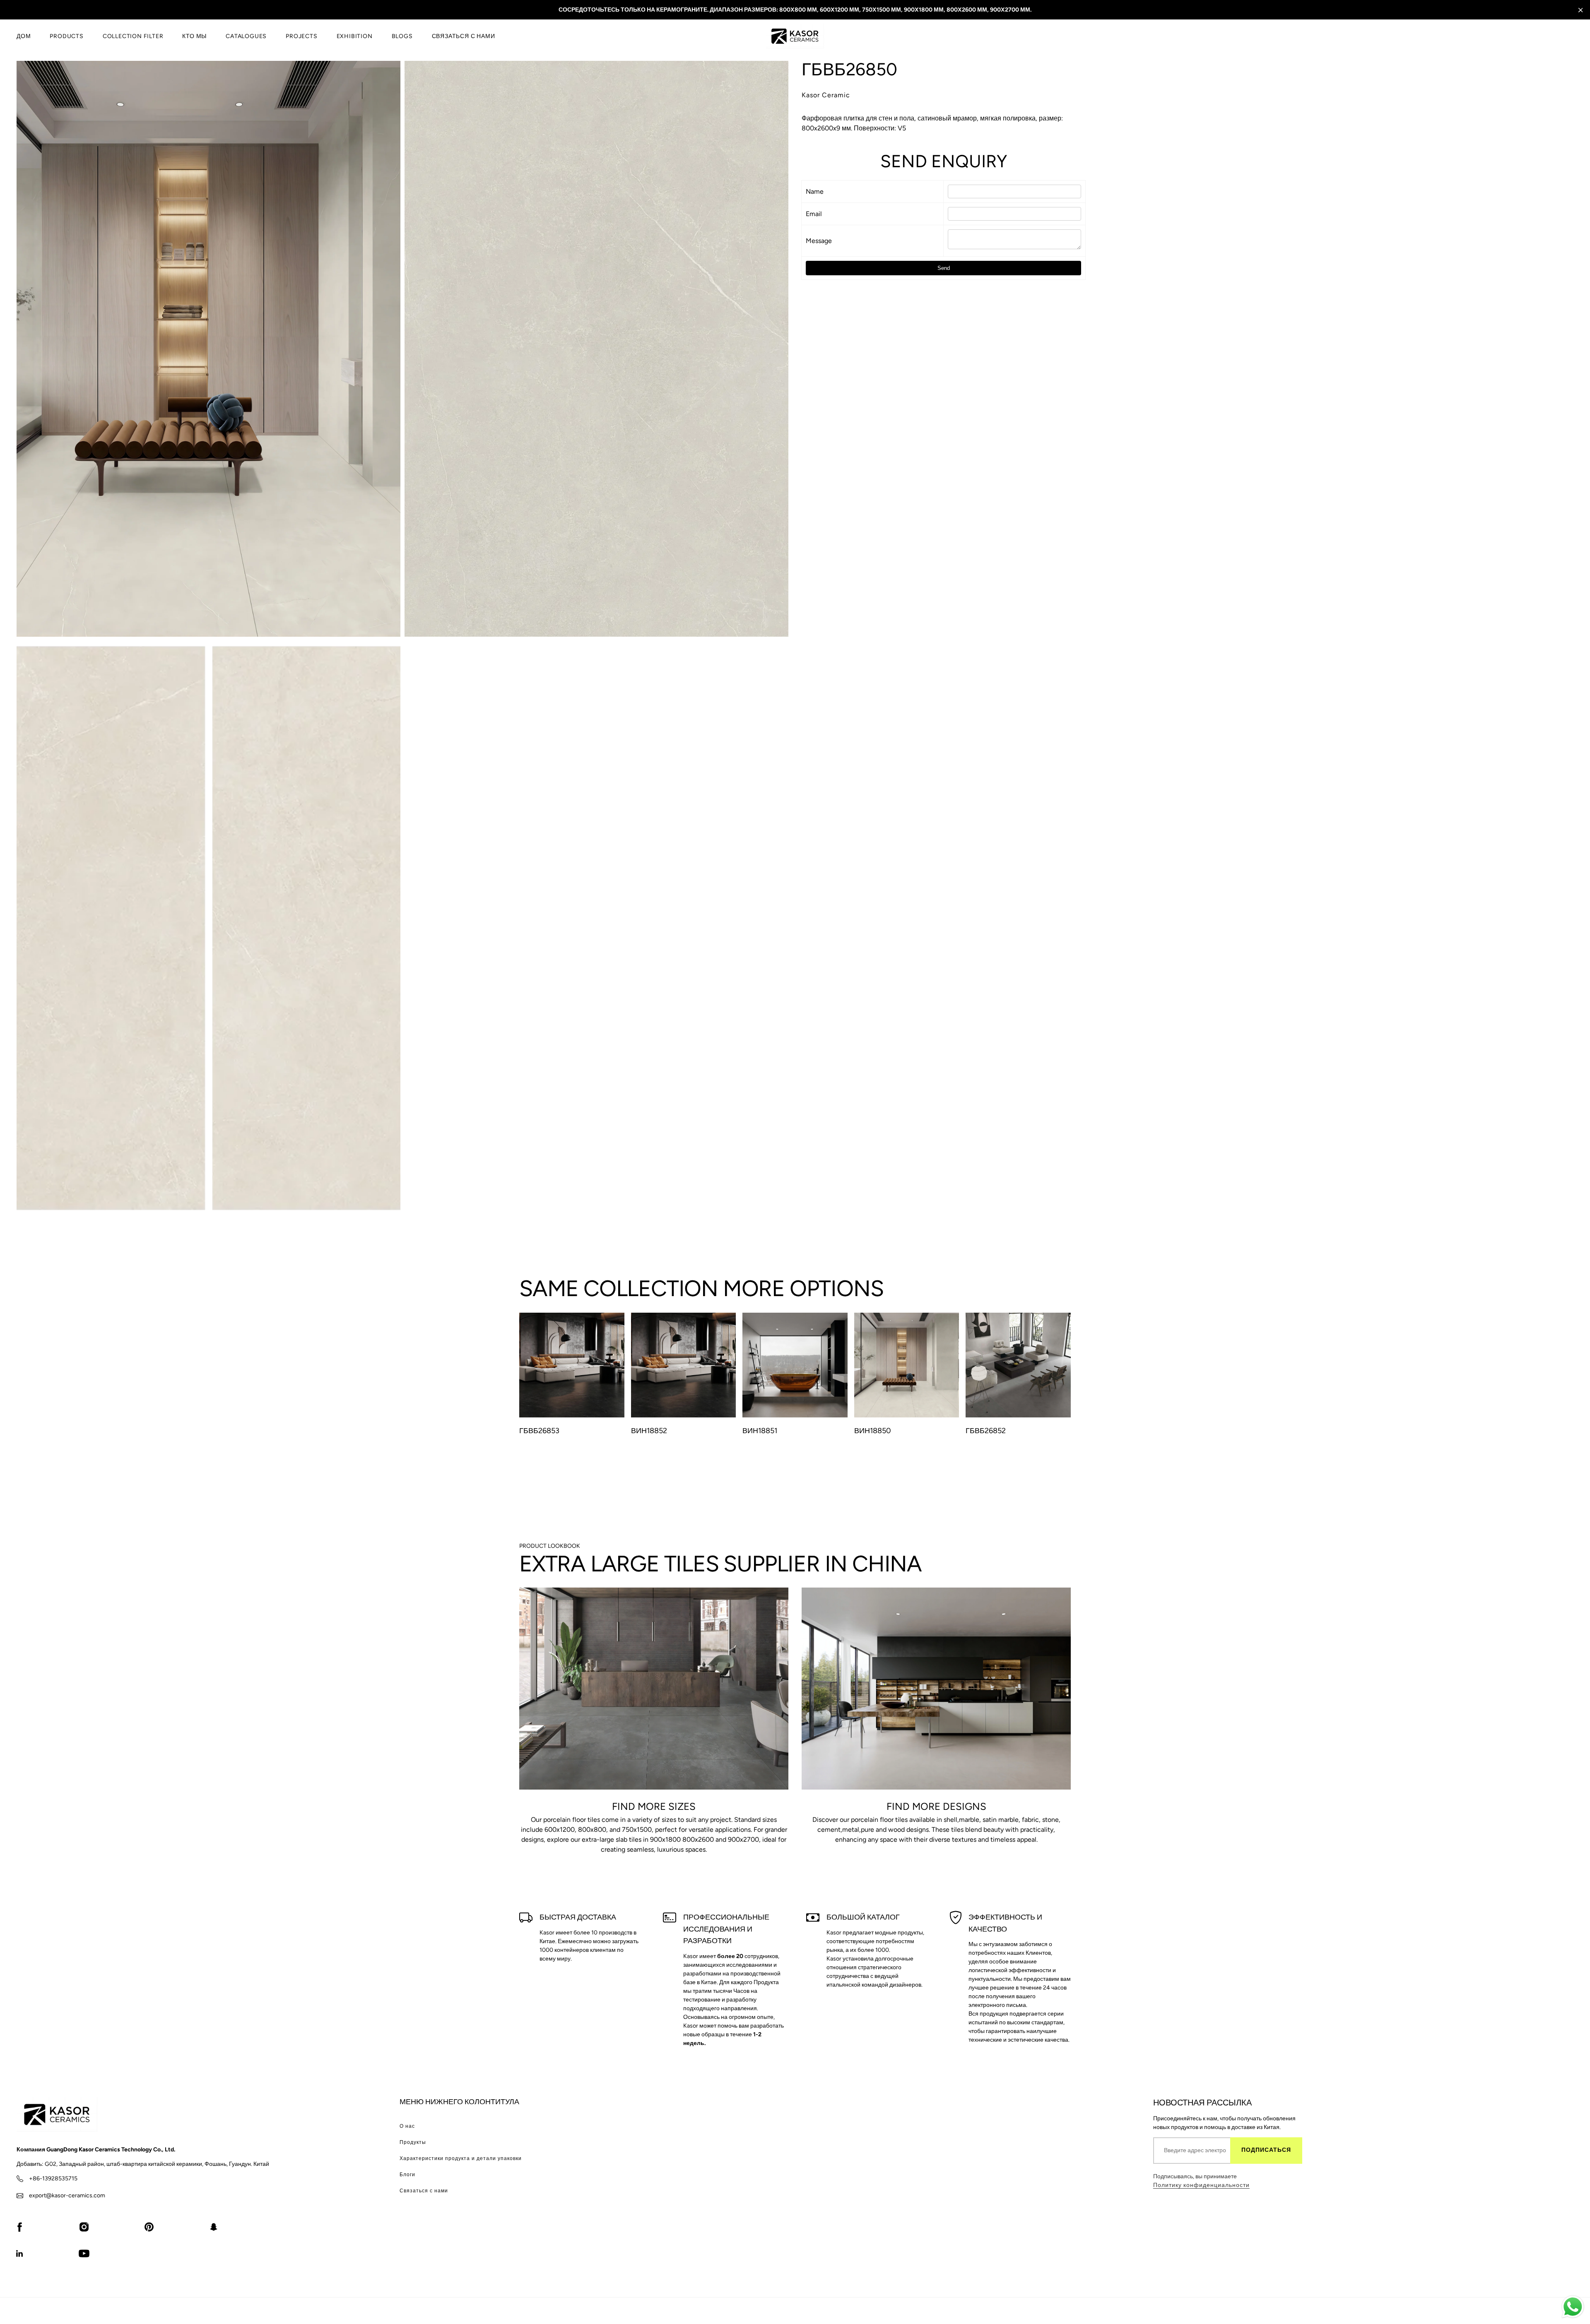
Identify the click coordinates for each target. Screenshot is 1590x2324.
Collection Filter (133, 36)
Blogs (402, 36)
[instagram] (84, 2227)
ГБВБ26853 (539, 1431)
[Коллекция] (654, 1689)
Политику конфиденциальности (1201, 2185)
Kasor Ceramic (826, 95)
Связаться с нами (464, 36)
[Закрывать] (1581, 10)
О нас (407, 2126)
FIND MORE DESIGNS (936, 1806)
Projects (301, 36)
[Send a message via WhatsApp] (1573, 2307)
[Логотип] (795, 36)
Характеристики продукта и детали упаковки (461, 2158)
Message (819, 241)
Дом (24, 36)
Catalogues (246, 36)
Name (815, 191)
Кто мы (194, 36)
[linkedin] (19, 2253)
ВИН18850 (873, 1431)
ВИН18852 (649, 1431)
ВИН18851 (760, 1431)
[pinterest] (149, 2227)
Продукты (413, 2142)
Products (66, 36)
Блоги (407, 2175)
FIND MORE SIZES (654, 1806)
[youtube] (84, 2253)
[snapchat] (214, 2227)
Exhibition (355, 36)
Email (814, 214)
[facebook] (19, 2227)
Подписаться (1266, 2150)
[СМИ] (208, 349)
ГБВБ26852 (986, 1431)
